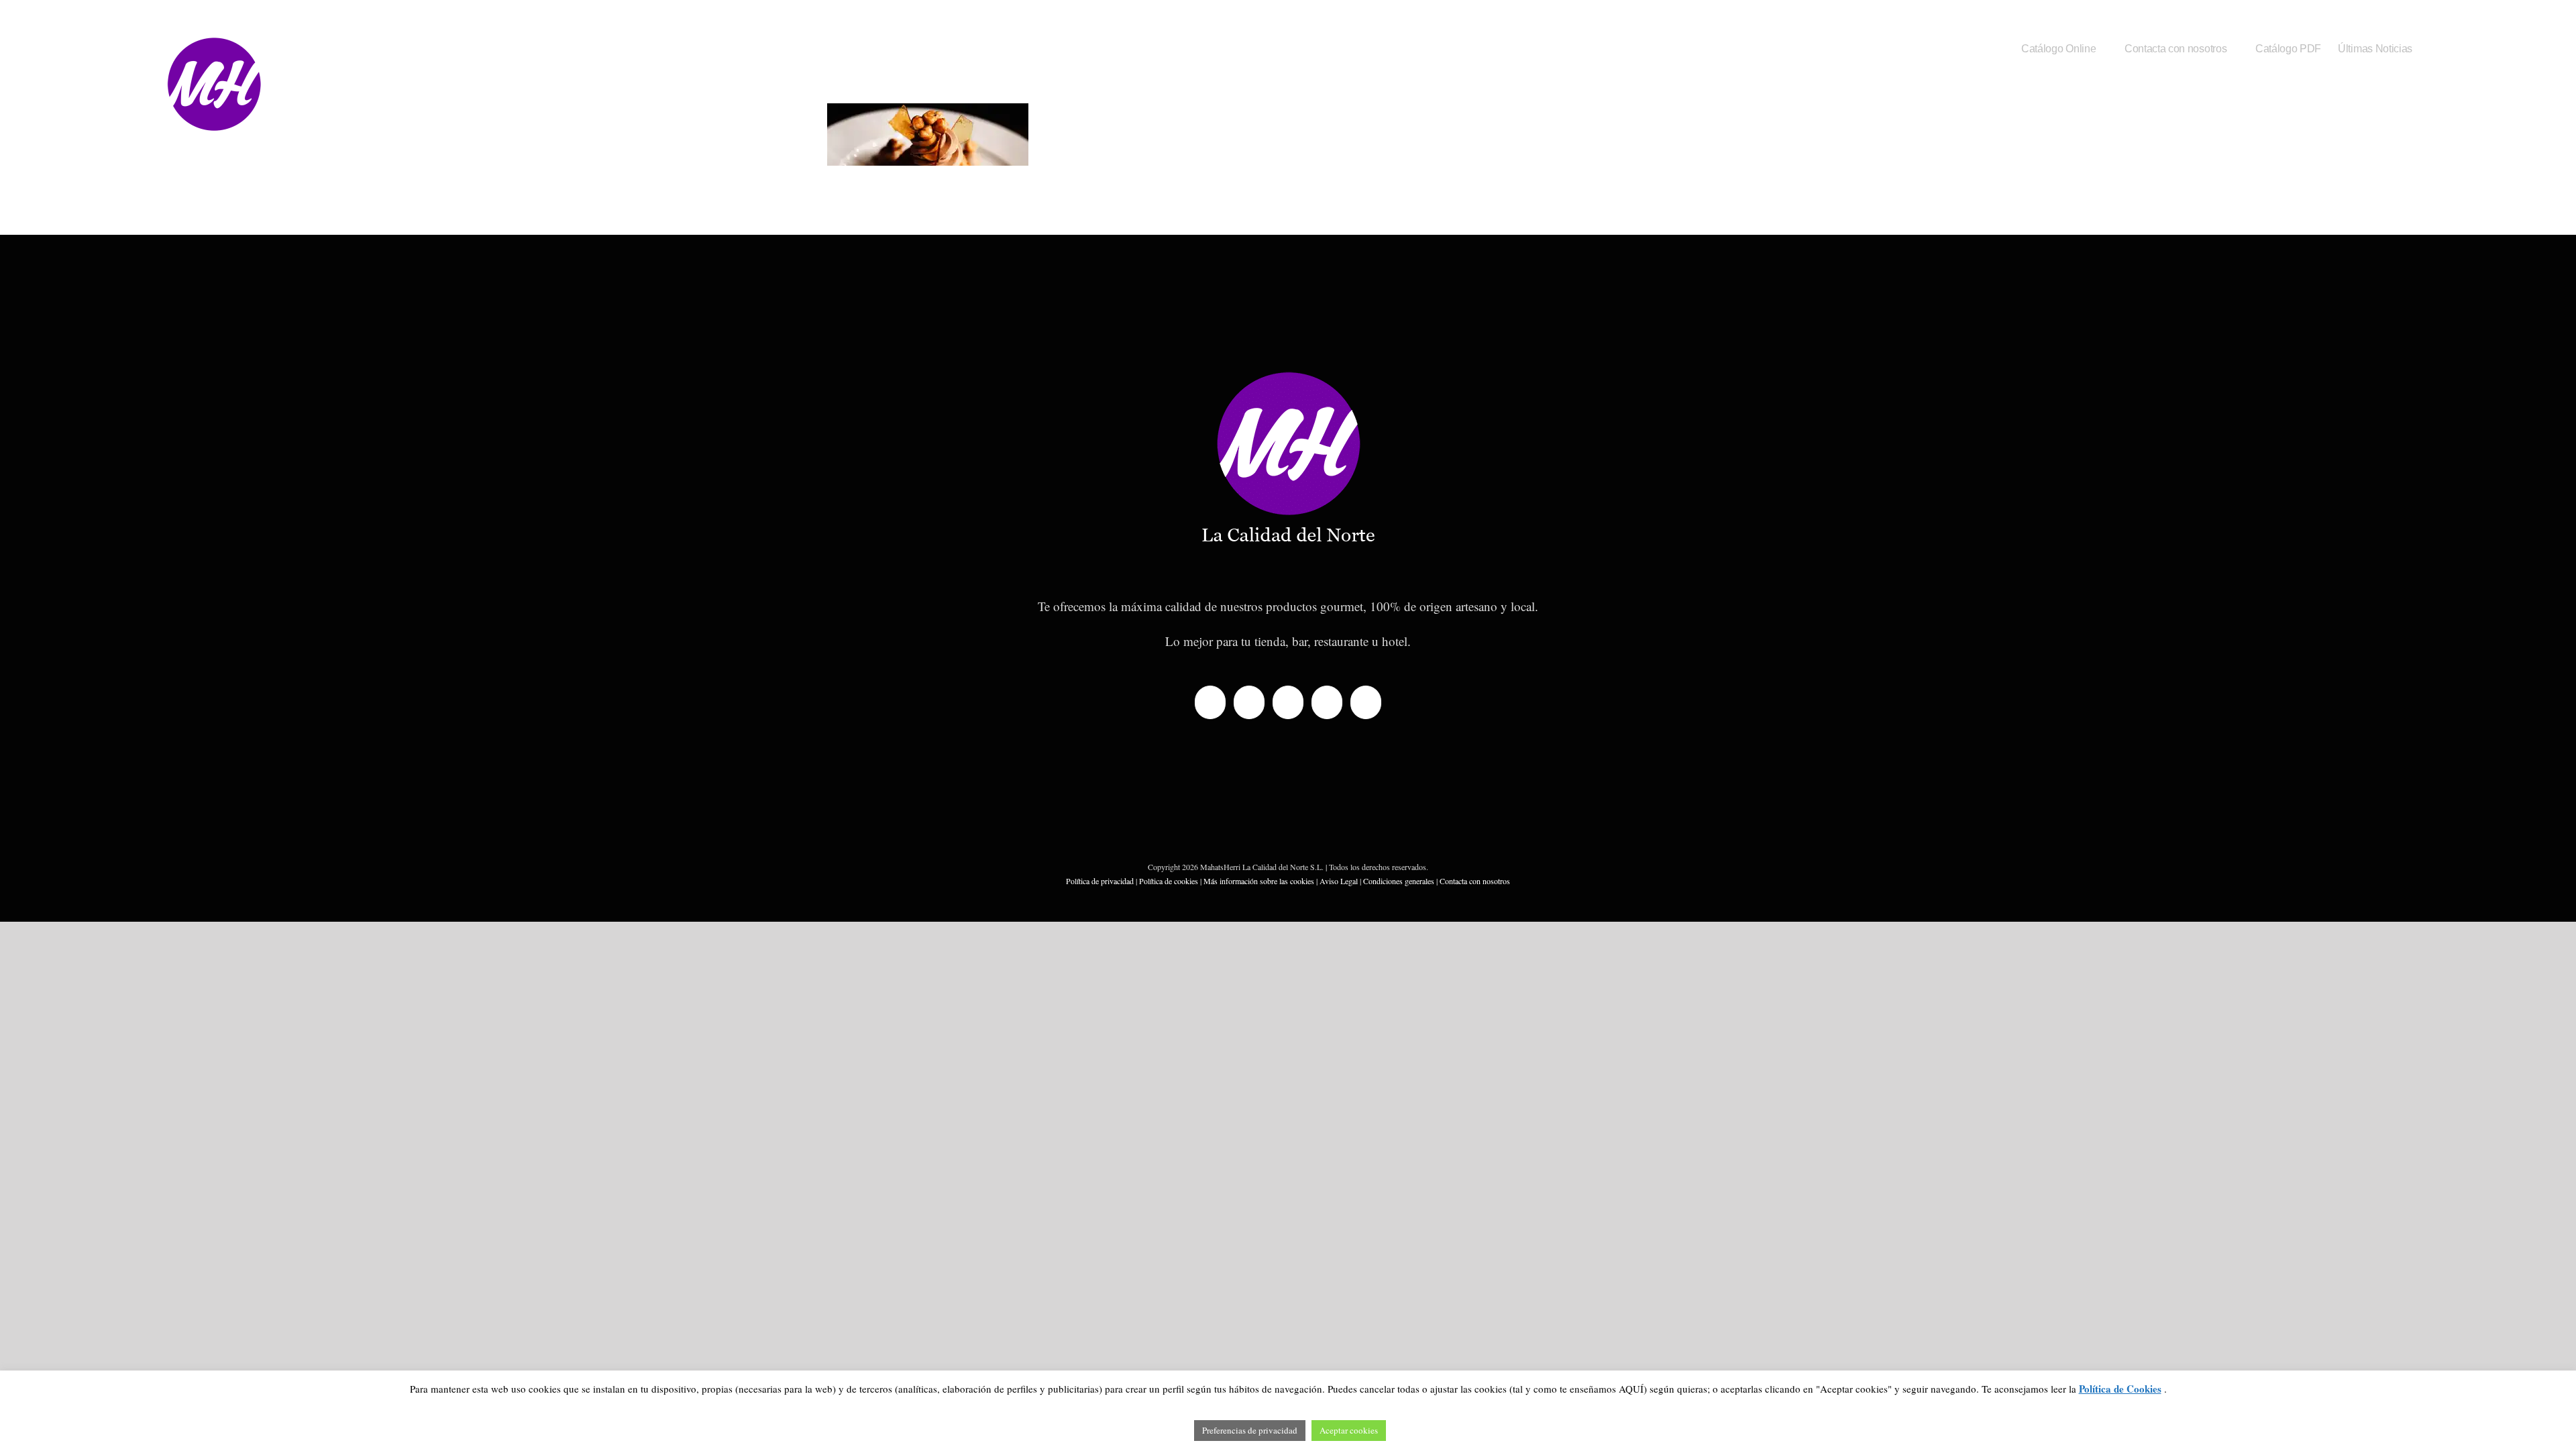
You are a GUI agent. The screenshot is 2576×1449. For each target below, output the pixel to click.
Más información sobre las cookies (1259, 881)
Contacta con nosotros (1475, 881)
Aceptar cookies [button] (1349, 1430)
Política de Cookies (2120, 1389)
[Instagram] (1327, 702)
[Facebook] (1210, 702)
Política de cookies (1169, 881)
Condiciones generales (1399, 881)
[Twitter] (1249, 702)
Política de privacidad (1100, 881)
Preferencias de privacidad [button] (1250, 1430)
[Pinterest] (1366, 702)
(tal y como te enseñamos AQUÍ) (1577, 1389)
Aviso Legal (1339, 881)
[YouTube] (1288, 702)
